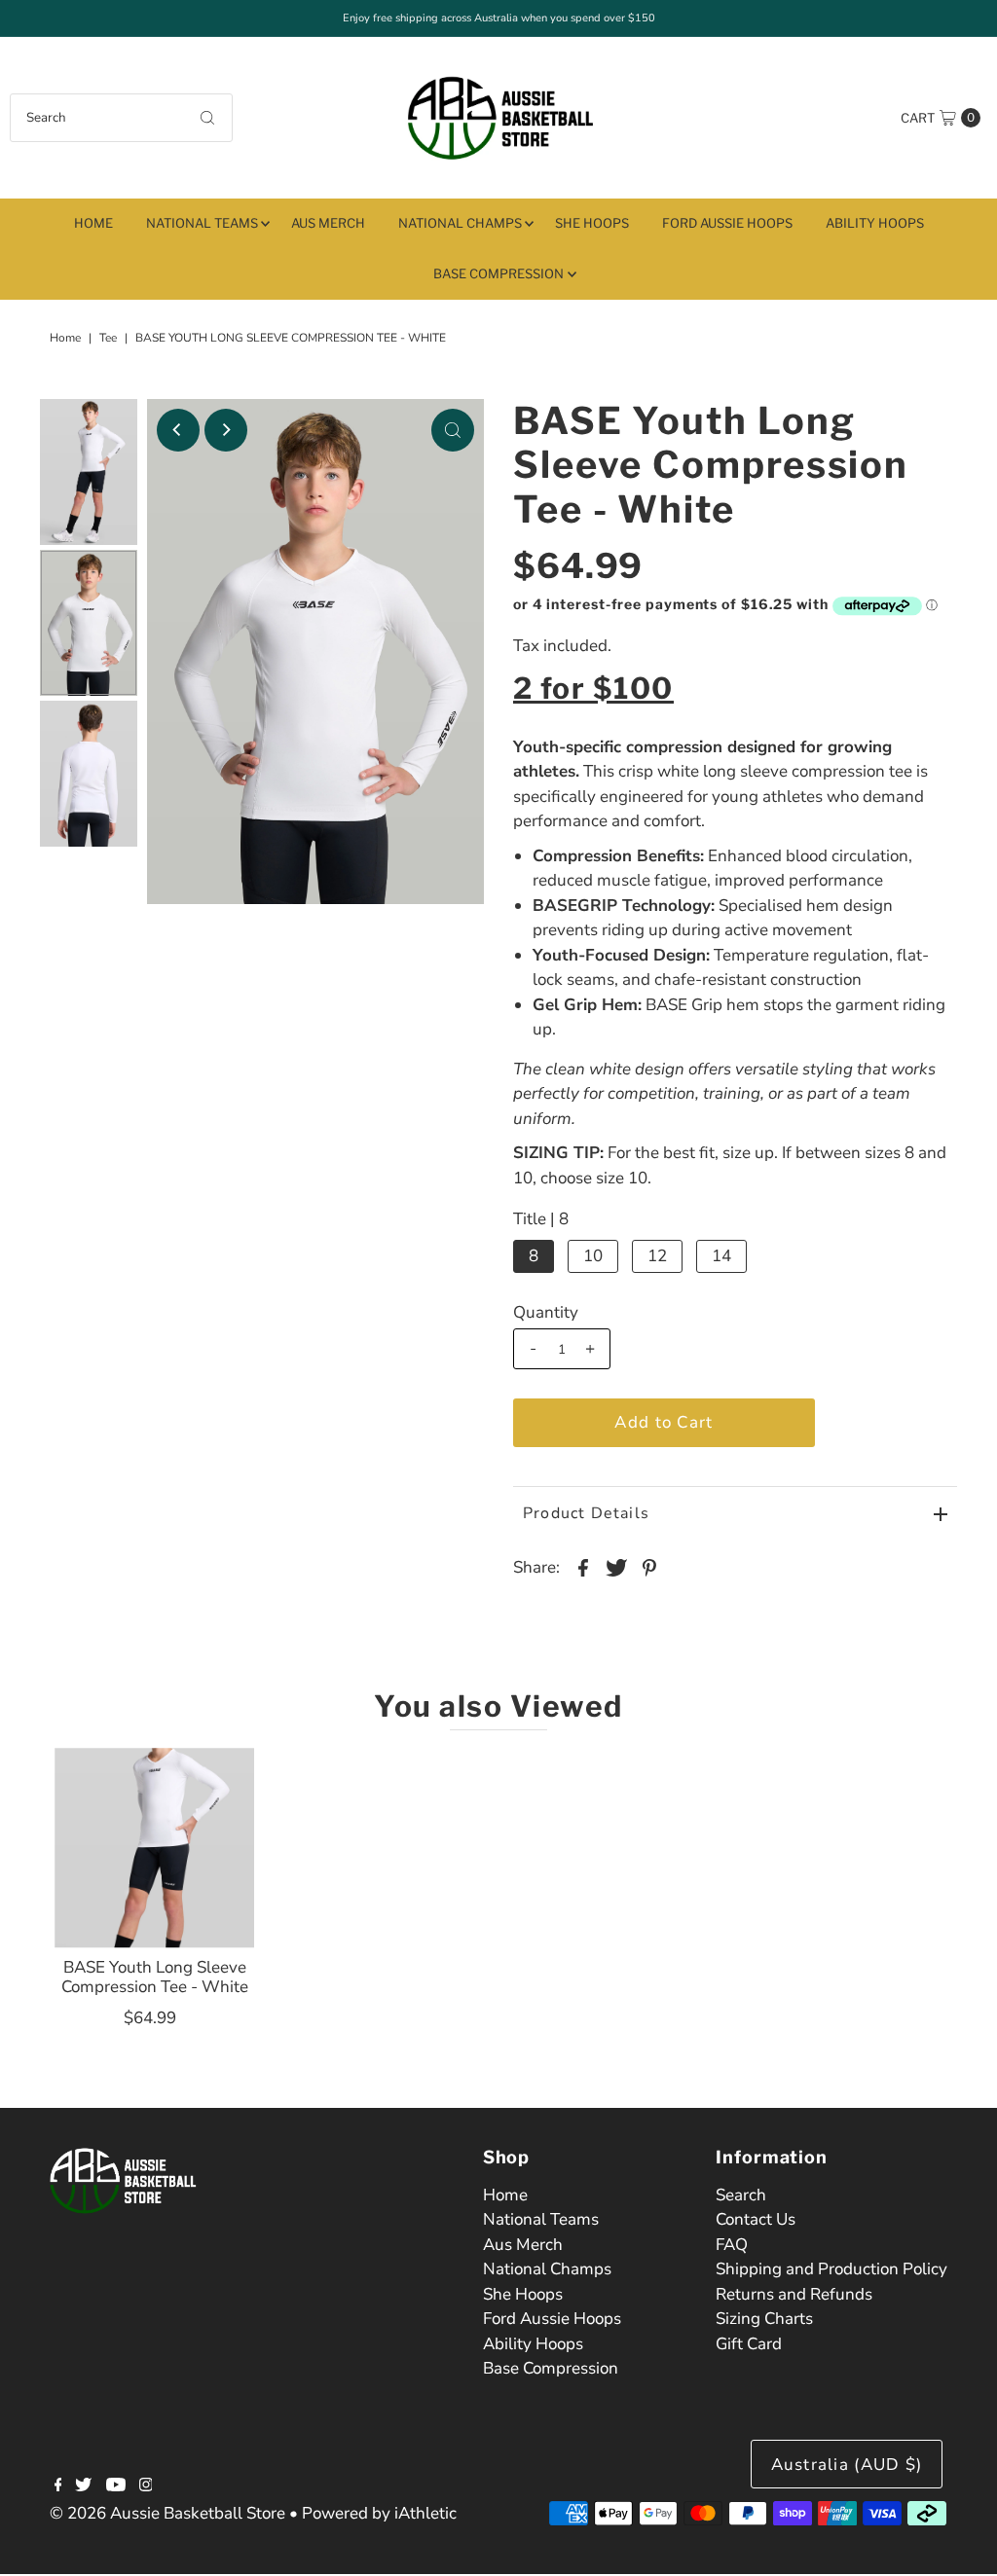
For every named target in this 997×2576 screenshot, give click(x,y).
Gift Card (749, 2344)
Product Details (586, 1513)
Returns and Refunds (794, 2294)
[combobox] (121, 118)
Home (93, 223)
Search (741, 2195)
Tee (108, 338)
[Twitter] (83, 2486)
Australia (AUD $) (847, 2465)
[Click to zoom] (453, 430)
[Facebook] (58, 2486)
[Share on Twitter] (616, 1567)
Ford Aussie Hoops (727, 223)
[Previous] (178, 430)
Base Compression (498, 273)
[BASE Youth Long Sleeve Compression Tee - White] (155, 1848)
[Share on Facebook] (583, 1567)
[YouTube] (116, 2486)
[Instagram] (146, 2486)
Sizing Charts (764, 2319)
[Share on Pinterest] (649, 1567)
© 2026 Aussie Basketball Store (167, 2513)
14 (721, 1256)
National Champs (460, 223)
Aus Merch (328, 223)
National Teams (202, 223)
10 (593, 1256)
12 (657, 1256)
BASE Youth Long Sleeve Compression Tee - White (155, 1977)
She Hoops (592, 223)
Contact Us (756, 2219)
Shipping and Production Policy (831, 2269)
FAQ (732, 2245)
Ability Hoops (875, 223)
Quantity (546, 1313)
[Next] (226, 430)
